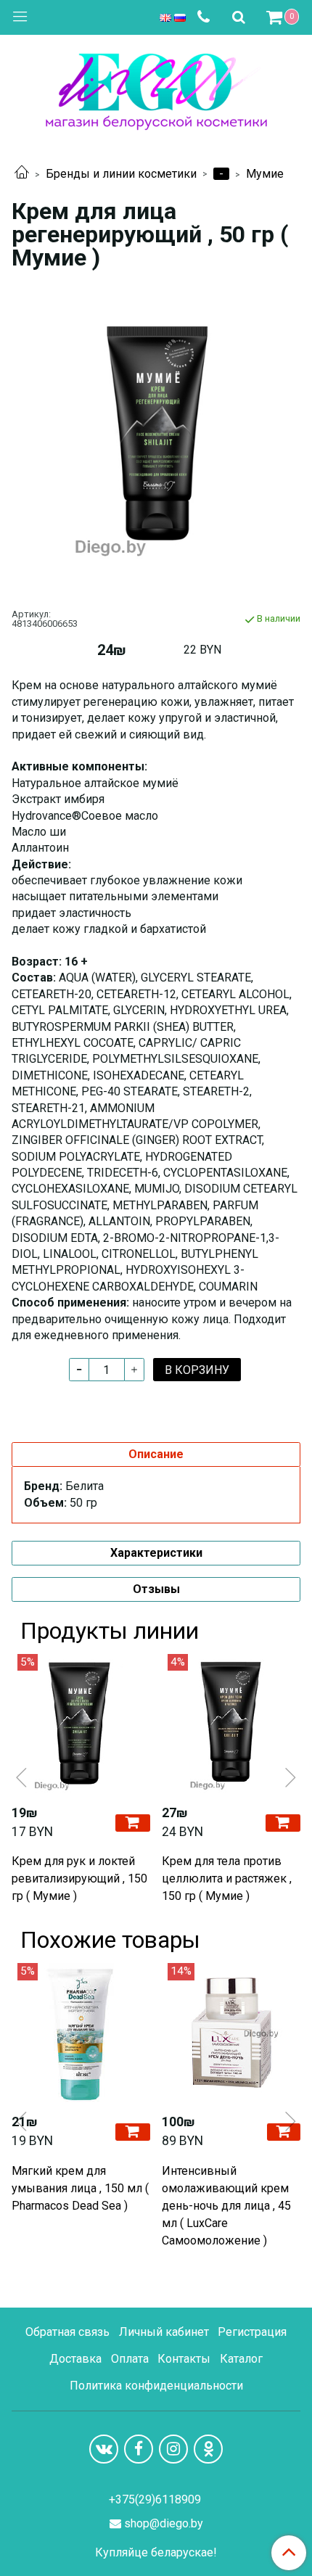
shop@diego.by (164, 2523)
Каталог (241, 2359)
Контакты (184, 2359)
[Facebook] (139, 2449)
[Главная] (22, 174)
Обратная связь (67, 2332)
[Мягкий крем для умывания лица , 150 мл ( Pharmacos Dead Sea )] (81, 2032)
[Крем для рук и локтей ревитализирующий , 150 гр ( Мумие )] (81, 1723)
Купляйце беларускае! (156, 2553)
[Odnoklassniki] (208, 2449)
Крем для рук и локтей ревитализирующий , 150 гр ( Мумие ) (79, 1878)
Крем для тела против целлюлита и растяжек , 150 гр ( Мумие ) (227, 1878)
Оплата (130, 2359)
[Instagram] (173, 2449)
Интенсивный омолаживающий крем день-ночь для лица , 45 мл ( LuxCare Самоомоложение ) (226, 2206)
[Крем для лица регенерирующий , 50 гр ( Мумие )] (156, 437)
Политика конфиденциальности (156, 2386)
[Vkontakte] (104, 2449)
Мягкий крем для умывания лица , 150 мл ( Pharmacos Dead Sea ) (80, 2188)
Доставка (75, 2359)
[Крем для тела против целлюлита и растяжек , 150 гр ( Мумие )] (231, 1723)
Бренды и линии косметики (121, 174)
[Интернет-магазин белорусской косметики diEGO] (156, 88)
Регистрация (252, 2332)
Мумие (265, 174)
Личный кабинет (164, 2332)
